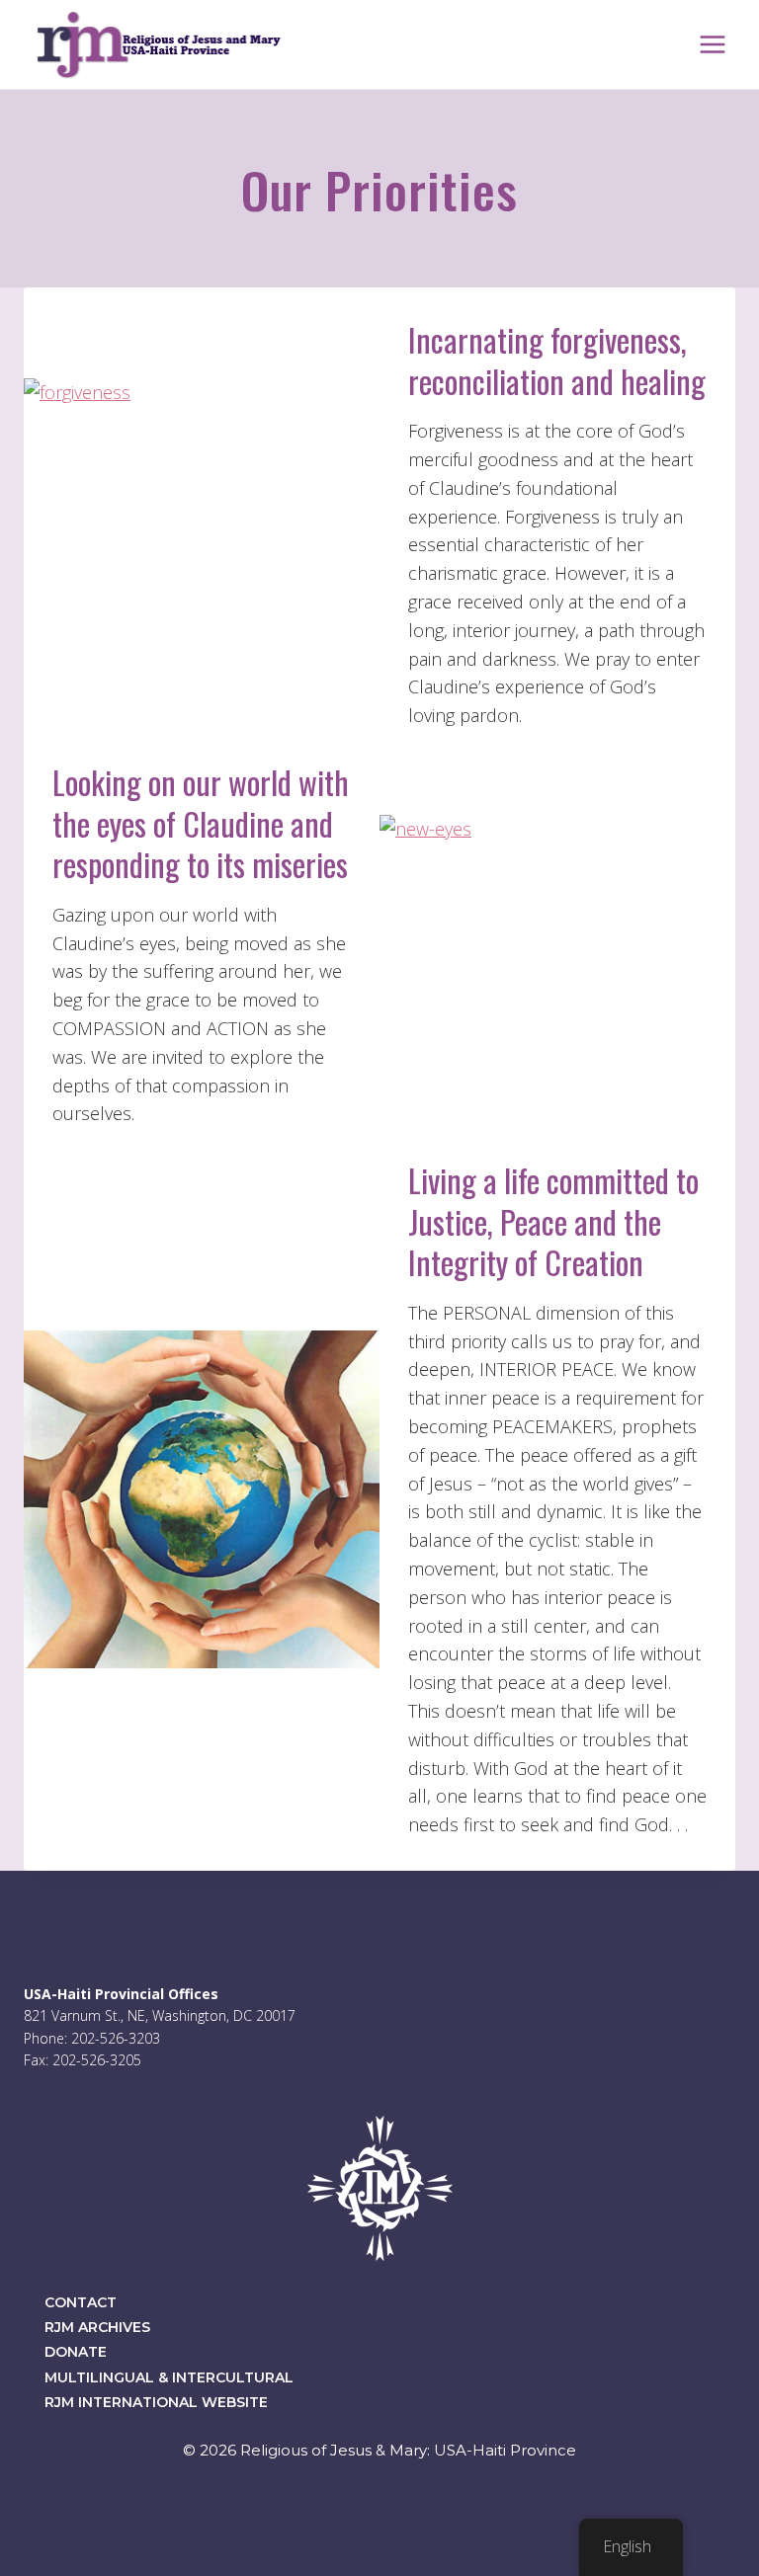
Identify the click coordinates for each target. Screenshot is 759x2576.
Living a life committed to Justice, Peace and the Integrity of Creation (553, 1221)
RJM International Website (156, 2402)
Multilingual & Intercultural (169, 2377)
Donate (76, 2352)
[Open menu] (712, 44)
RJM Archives (97, 2327)
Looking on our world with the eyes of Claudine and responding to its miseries (201, 823)
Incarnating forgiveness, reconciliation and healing (557, 360)
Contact (81, 2302)
